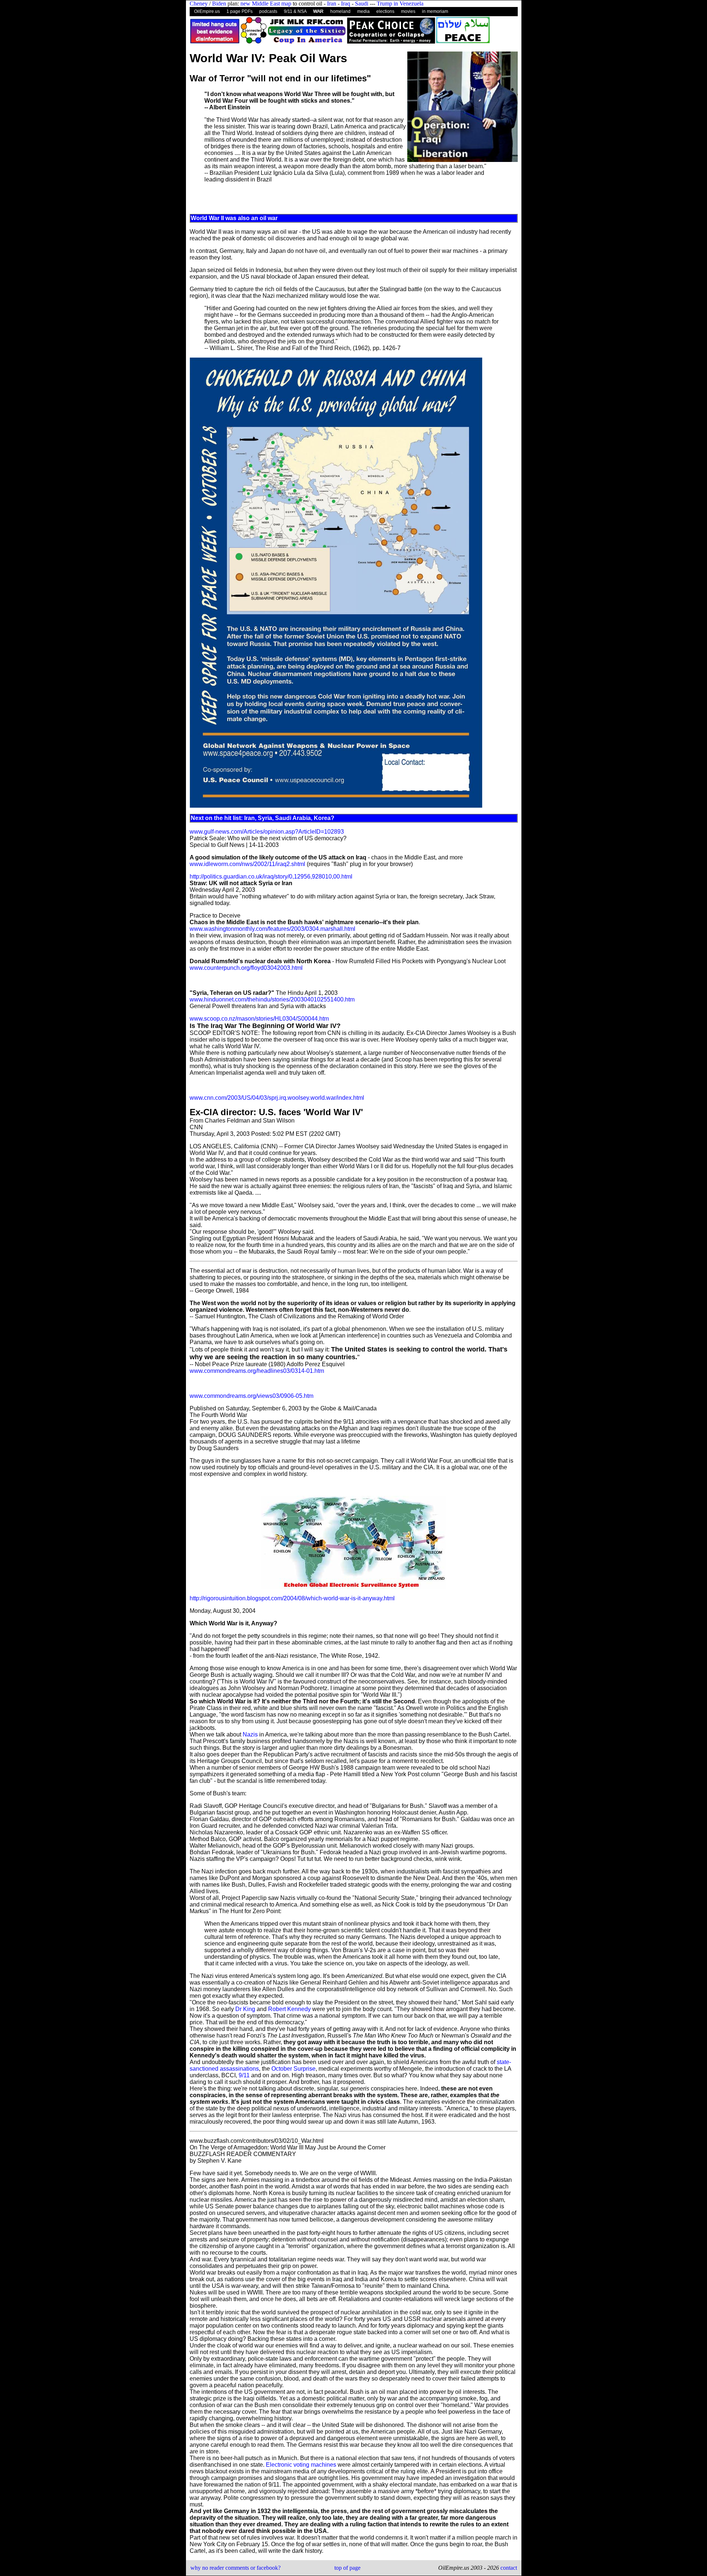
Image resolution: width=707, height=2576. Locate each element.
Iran (332, 3)
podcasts (268, 11)
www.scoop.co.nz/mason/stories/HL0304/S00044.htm (259, 1019)
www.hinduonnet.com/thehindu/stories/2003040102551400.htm (272, 999)
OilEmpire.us (207, 11)
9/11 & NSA (295, 11)
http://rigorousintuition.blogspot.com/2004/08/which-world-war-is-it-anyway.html (292, 1598)
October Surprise (293, 2069)
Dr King (245, 2009)
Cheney (199, 3)
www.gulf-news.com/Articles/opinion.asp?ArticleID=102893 (267, 832)
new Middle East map (266, 3)
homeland (340, 11)
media (363, 11)
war (319, 11)
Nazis (250, 1734)
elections (385, 11)
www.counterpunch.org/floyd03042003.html (246, 968)
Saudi (362, 3)
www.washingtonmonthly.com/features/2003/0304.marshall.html (272, 929)
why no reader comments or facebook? (235, 2568)
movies (408, 11)
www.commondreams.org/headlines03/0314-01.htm (257, 1371)
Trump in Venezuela (400, 3)
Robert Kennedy (289, 2009)
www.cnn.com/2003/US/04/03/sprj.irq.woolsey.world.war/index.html (277, 1098)
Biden (219, 3)
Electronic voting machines (301, 2465)
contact (508, 2568)
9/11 (244, 2075)
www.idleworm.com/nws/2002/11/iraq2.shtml (247, 864)
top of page (347, 2568)
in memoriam (435, 11)
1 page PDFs (240, 11)
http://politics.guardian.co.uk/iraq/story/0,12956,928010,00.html (271, 877)
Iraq (346, 3)
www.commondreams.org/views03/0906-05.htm (252, 1396)
